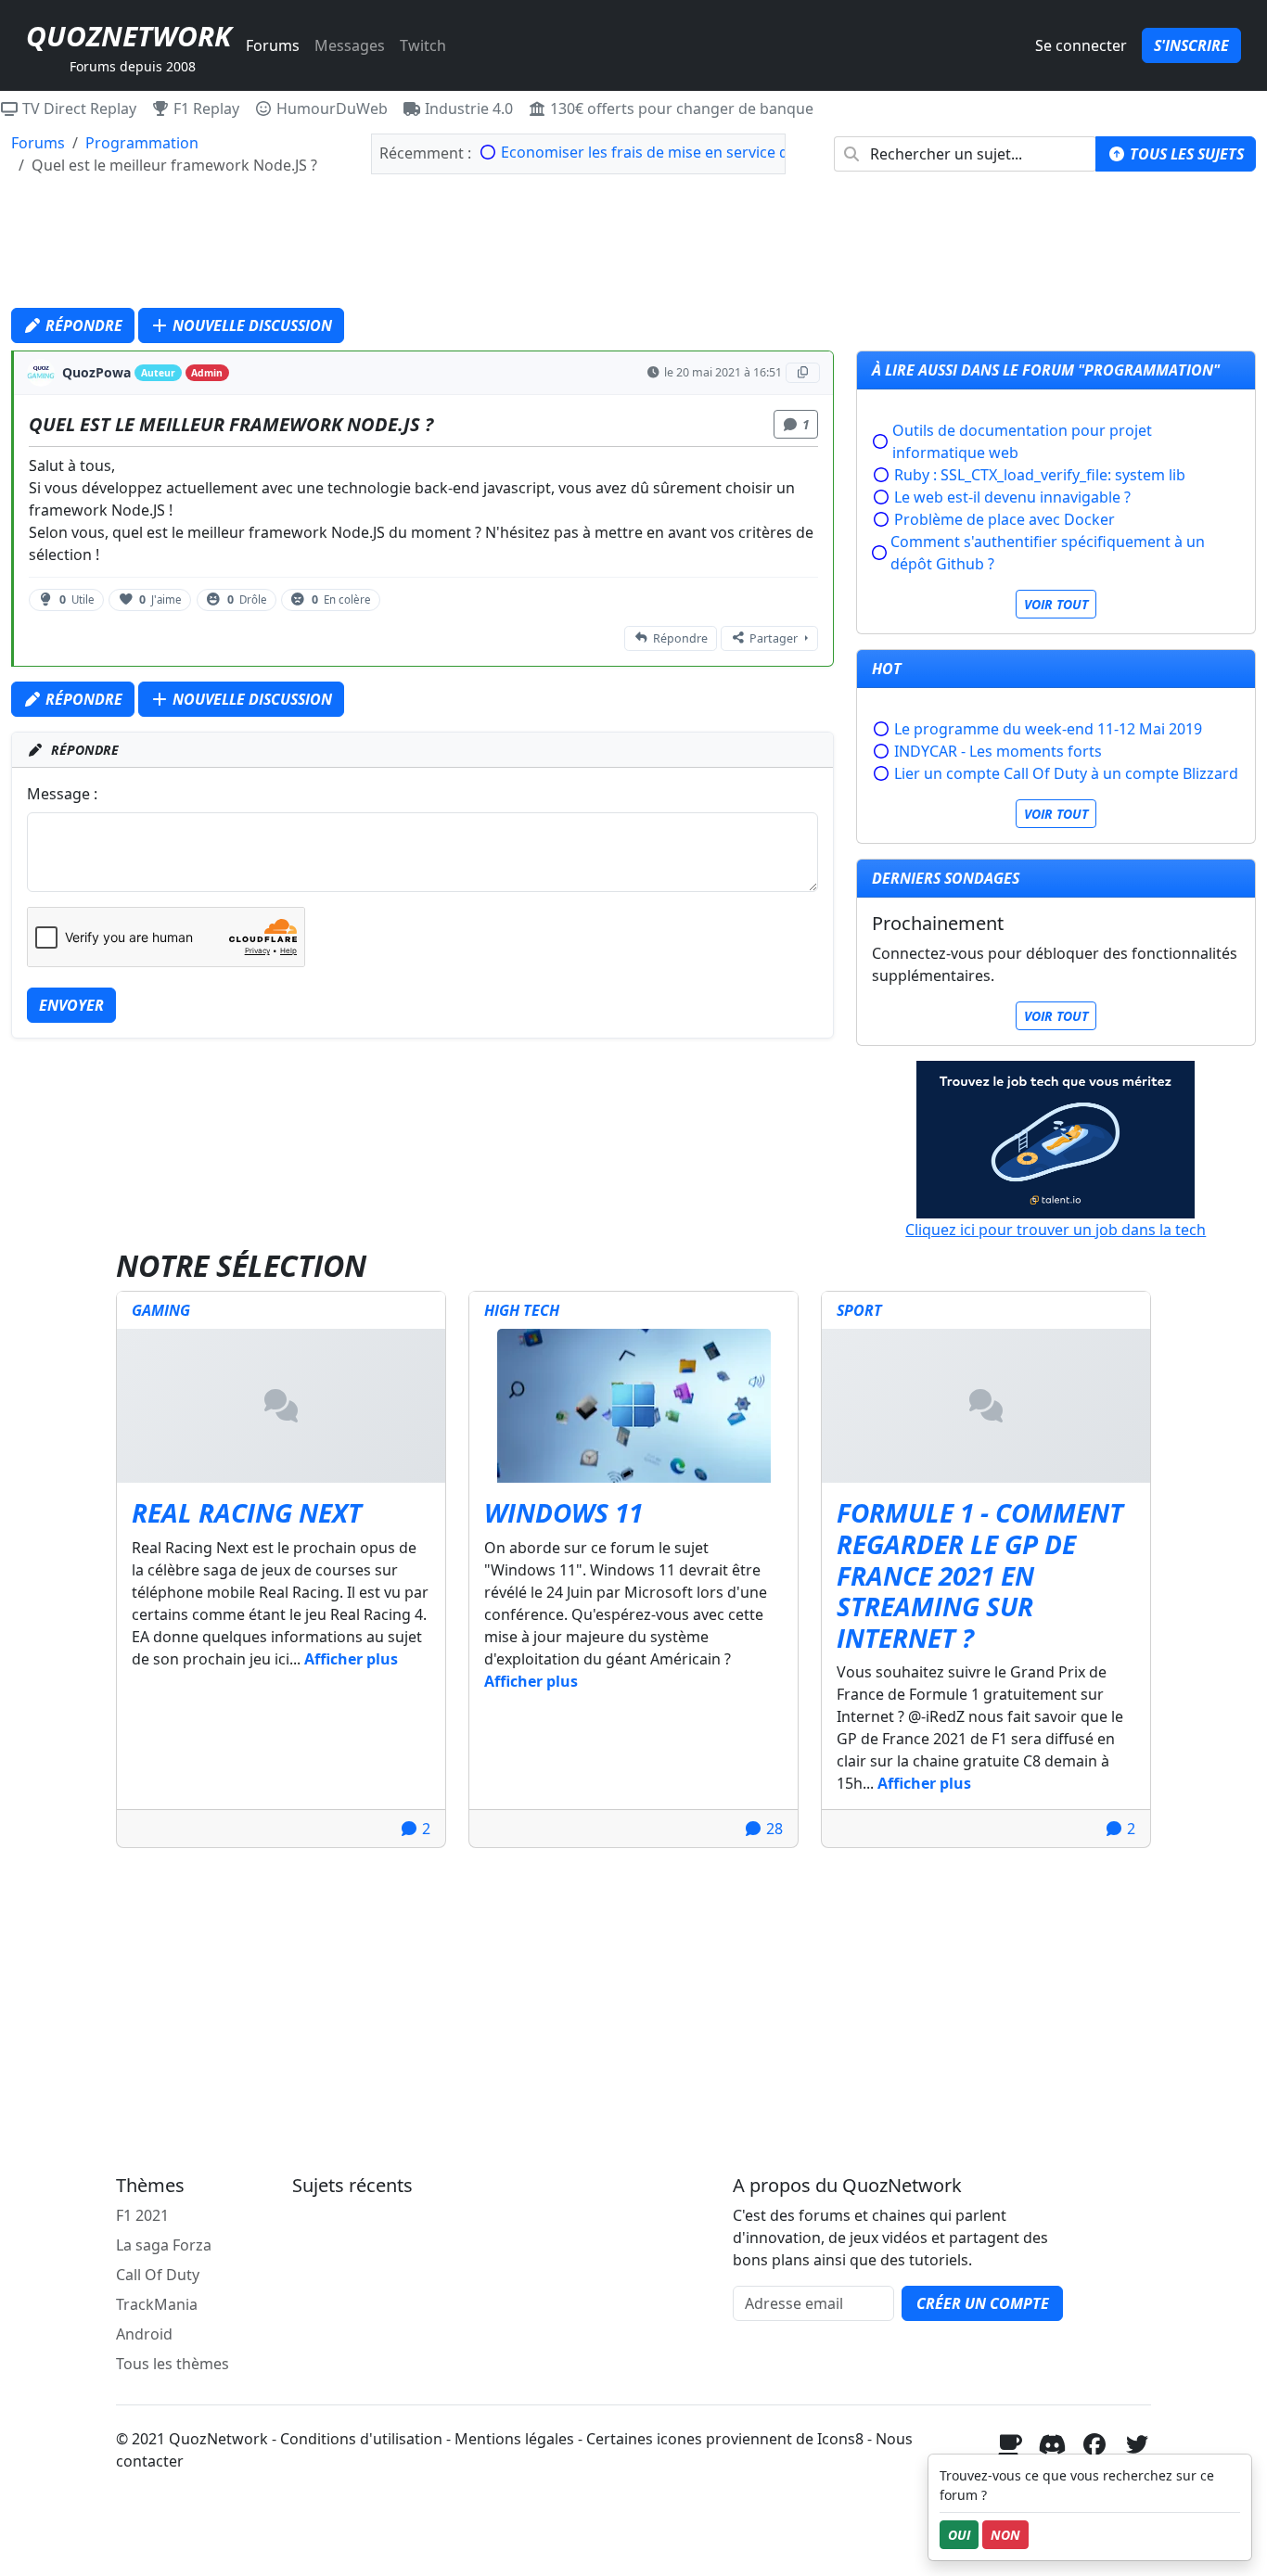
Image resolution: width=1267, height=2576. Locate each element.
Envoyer (71, 1005)
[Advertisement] (633, 247)
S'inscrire (1191, 45)
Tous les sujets (1185, 154)
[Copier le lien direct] (803, 373)
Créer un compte (983, 2303)
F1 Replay (205, 108)
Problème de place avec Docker (1005, 519)
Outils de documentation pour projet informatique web (1022, 441)
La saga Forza (164, 2245)
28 (773, 1829)
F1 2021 (142, 2215)
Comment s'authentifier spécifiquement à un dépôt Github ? (1048, 553)
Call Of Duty (158, 2275)
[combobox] (965, 154)
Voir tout (1056, 604)
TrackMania (157, 2304)
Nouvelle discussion (250, 325)
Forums (273, 45)
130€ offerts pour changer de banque (680, 108)
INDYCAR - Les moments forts (998, 751)
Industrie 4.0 (467, 108)
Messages (350, 45)
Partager (774, 638)
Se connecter (1081, 45)
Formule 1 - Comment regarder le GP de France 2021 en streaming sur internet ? (980, 1575)
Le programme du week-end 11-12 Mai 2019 (1048, 729)
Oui (959, 2535)
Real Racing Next (247, 1512)
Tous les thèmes (173, 2364)
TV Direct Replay (77, 108)
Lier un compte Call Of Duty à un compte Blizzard (1066, 773)
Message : (62, 794)
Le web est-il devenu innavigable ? (1012, 497)
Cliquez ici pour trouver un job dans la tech (1056, 1230)
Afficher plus (351, 1659)
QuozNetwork (128, 36)
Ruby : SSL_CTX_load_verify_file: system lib (1040, 475)
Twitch (423, 45)
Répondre (82, 325)
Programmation (142, 143)
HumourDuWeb (330, 108)
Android (144, 2334)
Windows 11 (563, 1512)
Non (1005, 2535)
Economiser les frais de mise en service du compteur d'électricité (728, 152)
